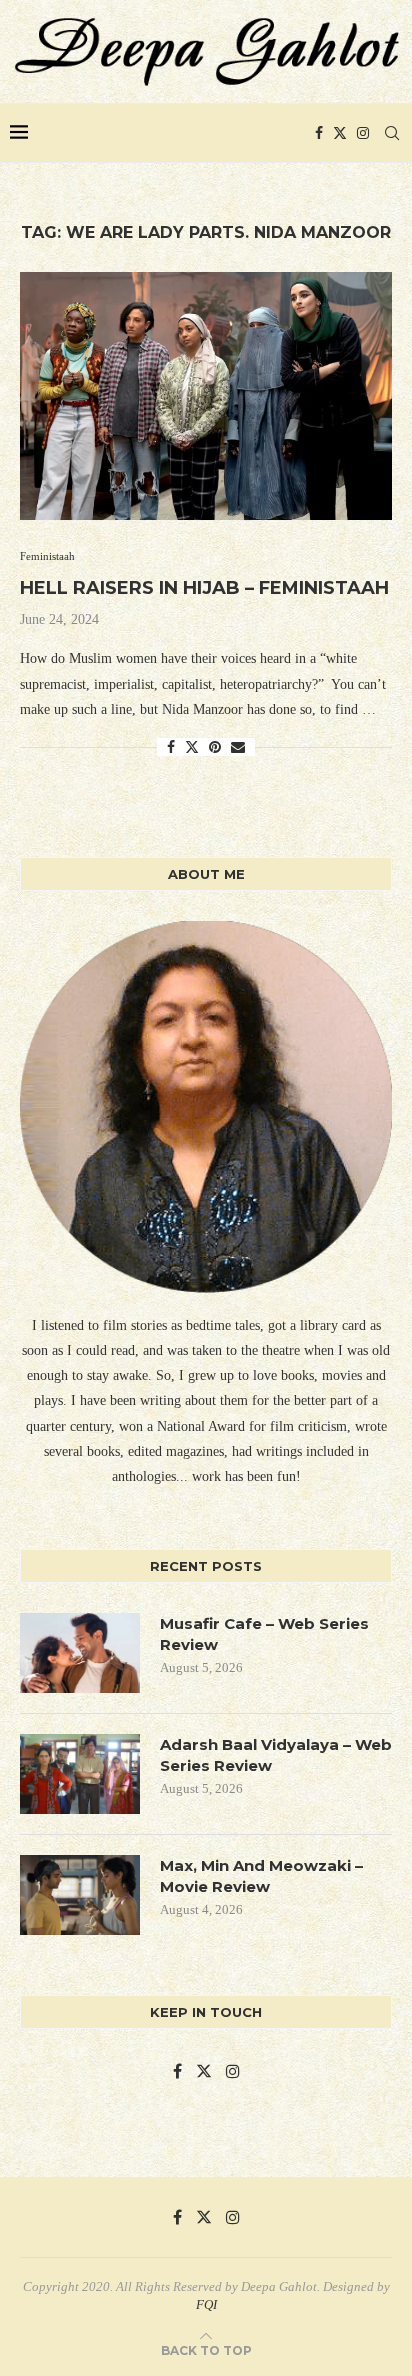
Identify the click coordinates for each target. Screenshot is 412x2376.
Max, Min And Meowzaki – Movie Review (261, 1876)
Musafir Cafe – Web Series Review (264, 1634)
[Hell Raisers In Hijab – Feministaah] (206, 396)
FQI (206, 2304)
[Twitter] (340, 133)
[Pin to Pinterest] (215, 748)
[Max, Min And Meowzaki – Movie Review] (80, 1895)
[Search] (392, 133)
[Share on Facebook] (171, 748)
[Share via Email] (238, 748)
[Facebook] (319, 133)
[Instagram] (363, 133)
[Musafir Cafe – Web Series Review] (80, 1653)
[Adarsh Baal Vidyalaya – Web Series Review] (80, 1774)
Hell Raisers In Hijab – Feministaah (204, 588)
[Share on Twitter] (192, 747)
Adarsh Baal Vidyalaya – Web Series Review (276, 1755)
